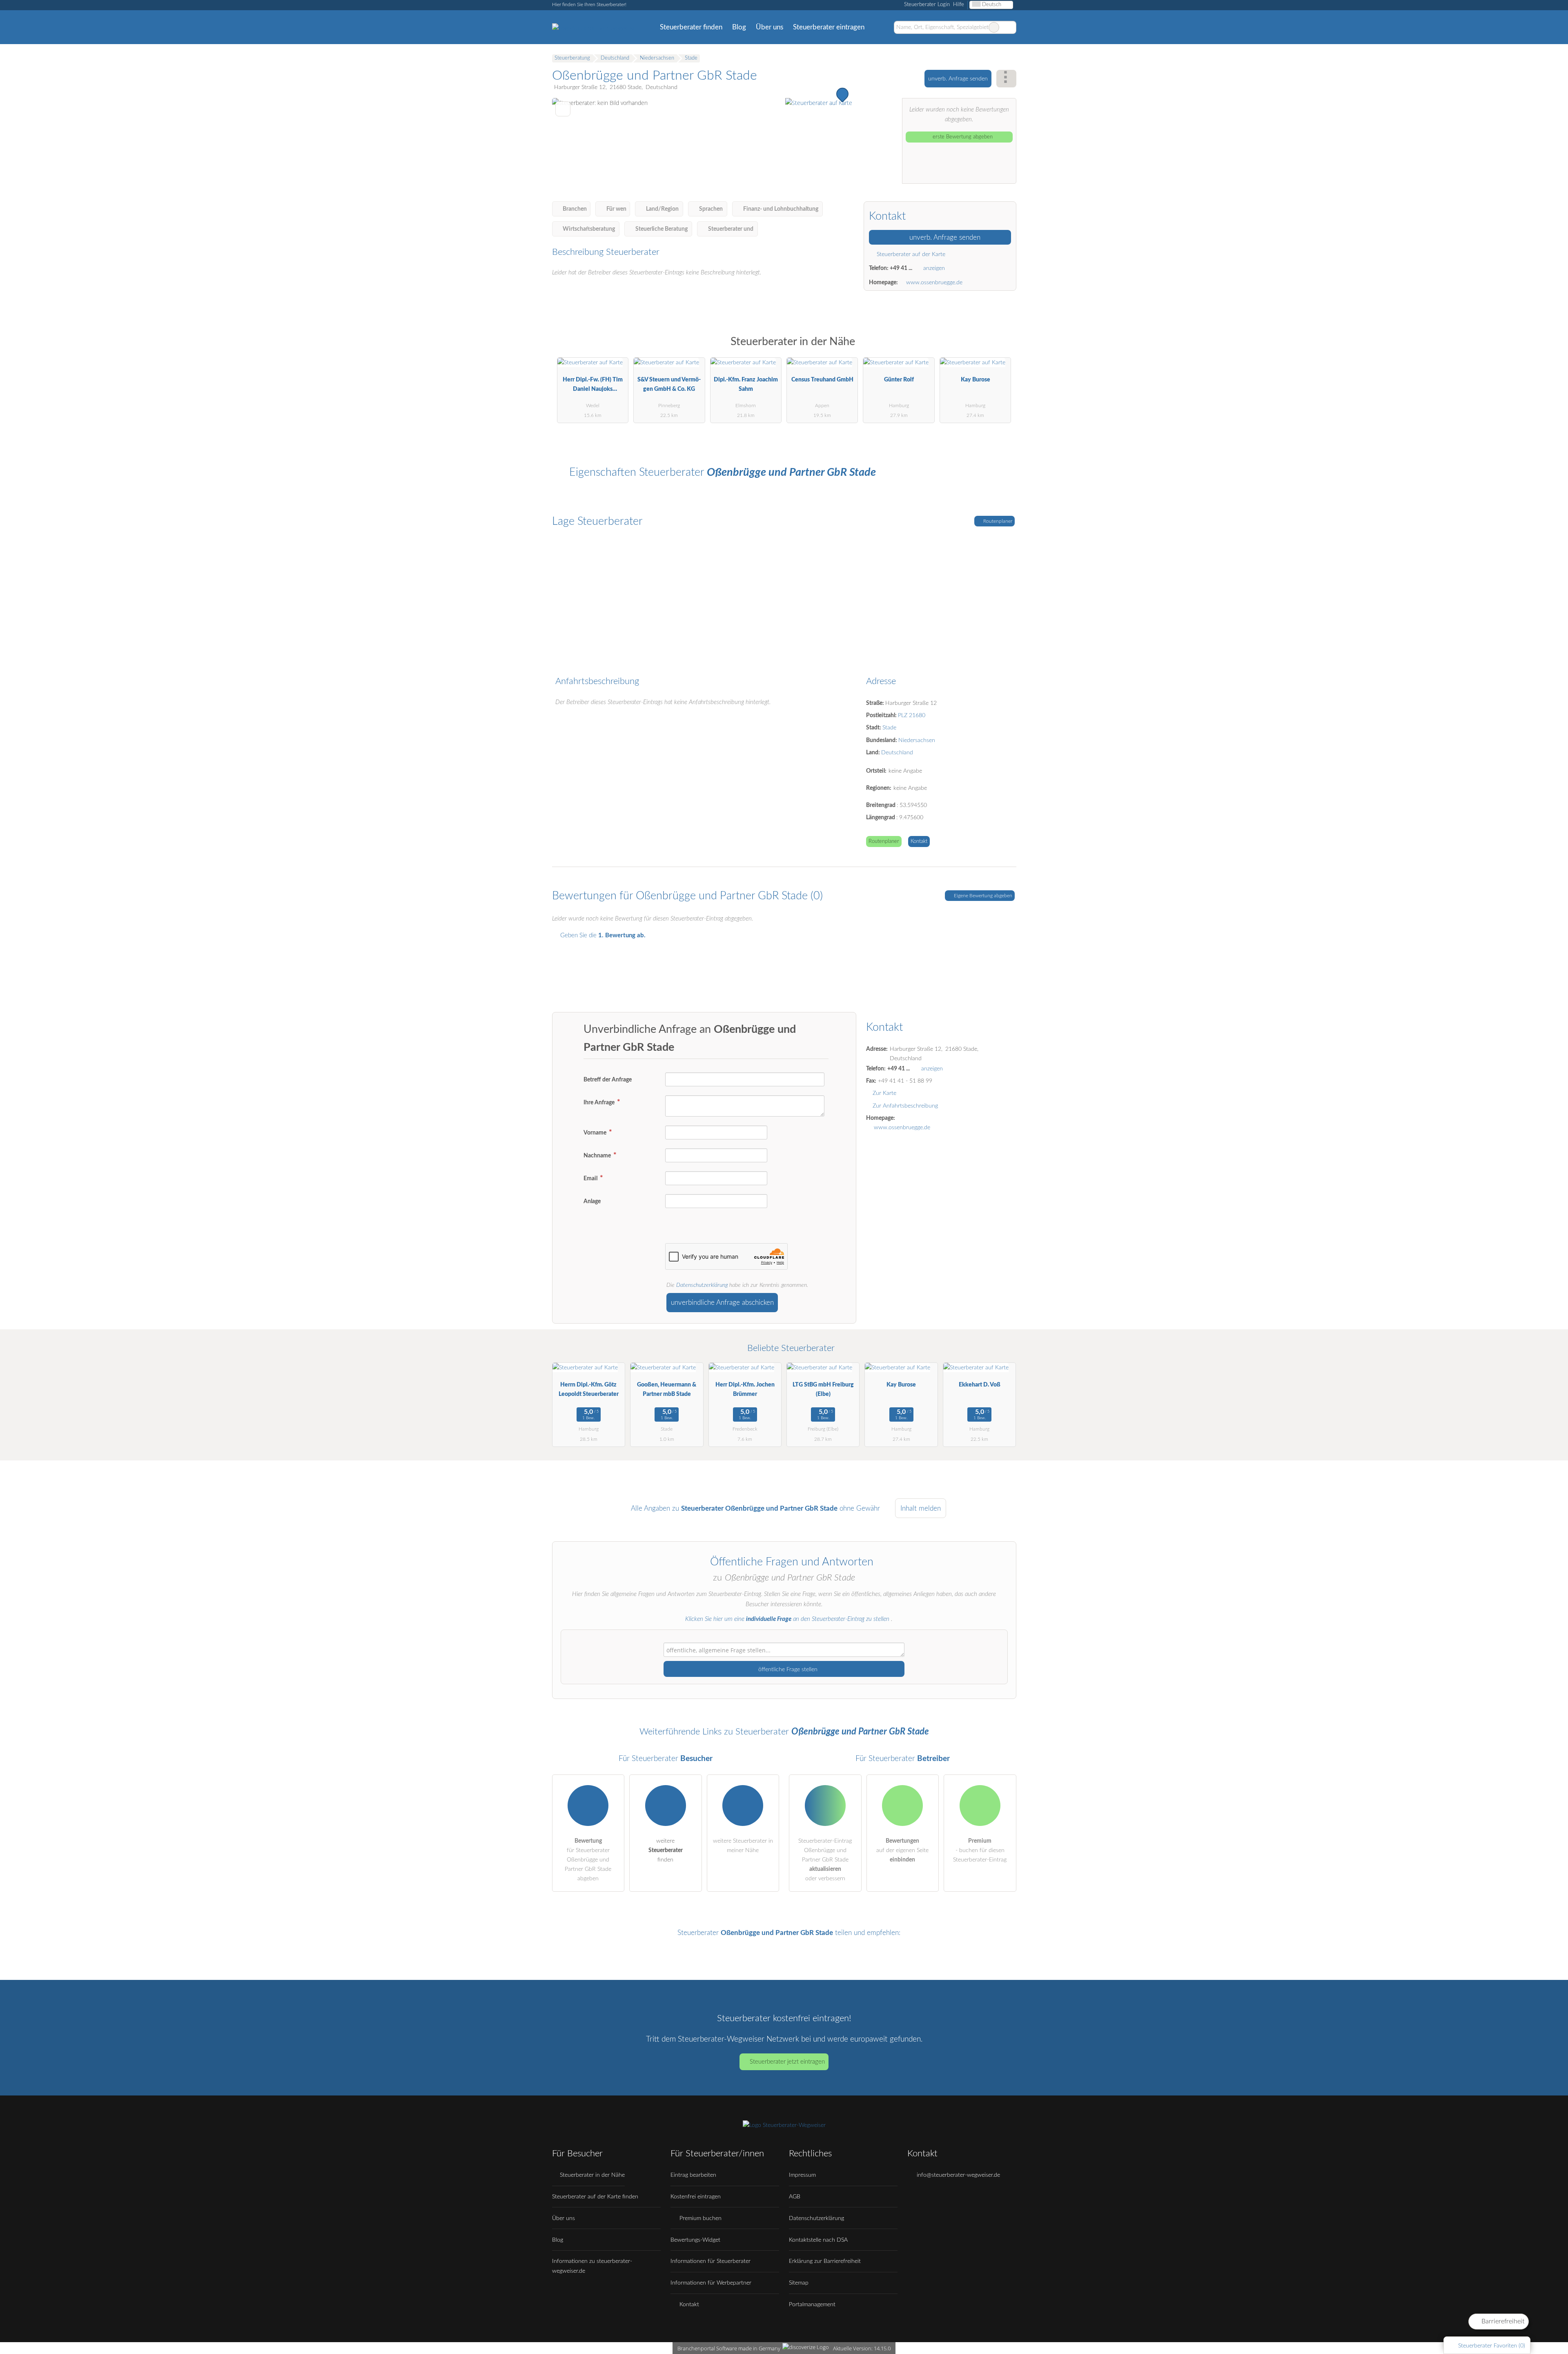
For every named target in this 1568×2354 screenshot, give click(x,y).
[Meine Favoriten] (881, 27)
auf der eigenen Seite (902, 1850)
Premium (1000, 349)
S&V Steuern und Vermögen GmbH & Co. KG (669, 384)
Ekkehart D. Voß (980, 1385)
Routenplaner (997, 521)
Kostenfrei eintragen (696, 2197)
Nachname (598, 1156)
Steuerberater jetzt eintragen (787, 2062)
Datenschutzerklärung (702, 1285)
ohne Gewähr (860, 1508)
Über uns (770, 27)
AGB (795, 2197)
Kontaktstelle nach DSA (818, 2240)
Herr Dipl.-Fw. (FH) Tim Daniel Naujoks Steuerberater (593, 386)
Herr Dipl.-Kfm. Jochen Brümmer (745, 1389)
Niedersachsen (917, 740)
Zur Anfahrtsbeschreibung (905, 1106)
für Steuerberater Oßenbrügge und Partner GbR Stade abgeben (588, 1860)
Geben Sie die (602, 935)
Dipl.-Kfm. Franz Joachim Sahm (746, 384)
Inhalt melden (921, 1508)
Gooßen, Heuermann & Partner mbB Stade (667, 1389)
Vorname (596, 1133)
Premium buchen (700, 2218)
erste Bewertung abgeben (962, 137)
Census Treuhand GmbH (822, 380)
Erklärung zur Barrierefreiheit (825, 2261)
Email (591, 1178)
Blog (739, 27)
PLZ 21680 (912, 715)
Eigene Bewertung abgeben (982, 896)
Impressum (802, 2175)
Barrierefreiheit (1502, 2321)
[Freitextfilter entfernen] (994, 27)
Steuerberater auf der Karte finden (595, 2197)
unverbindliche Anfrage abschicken (722, 1303)
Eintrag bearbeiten (693, 2175)
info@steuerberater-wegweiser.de (958, 2175)
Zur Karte (884, 1093)
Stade (889, 728)
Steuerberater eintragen (829, 27)
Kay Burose (976, 380)
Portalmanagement (812, 2304)
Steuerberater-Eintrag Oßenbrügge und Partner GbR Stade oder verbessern (825, 1860)
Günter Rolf (899, 380)
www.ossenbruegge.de (934, 282)
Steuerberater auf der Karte (910, 254)
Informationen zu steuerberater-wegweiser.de (592, 2266)
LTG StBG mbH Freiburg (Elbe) (823, 1389)
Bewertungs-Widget (695, 2240)
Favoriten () (1492, 2346)
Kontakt (919, 842)
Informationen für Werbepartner (711, 2283)
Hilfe (959, 5)
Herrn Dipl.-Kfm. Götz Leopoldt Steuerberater (589, 1389)
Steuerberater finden (691, 27)
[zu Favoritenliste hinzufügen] (563, 109)
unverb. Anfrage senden (958, 79)
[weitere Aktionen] (1006, 79)
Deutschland (897, 752)
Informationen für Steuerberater (710, 2261)
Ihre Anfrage (600, 1102)
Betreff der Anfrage (608, 1080)
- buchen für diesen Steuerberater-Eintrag (980, 1850)
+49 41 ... (901, 268)
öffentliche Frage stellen (787, 1669)
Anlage (592, 1201)
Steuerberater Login (926, 5)
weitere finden (666, 1850)
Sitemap (799, 2283)
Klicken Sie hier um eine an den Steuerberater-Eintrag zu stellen (787, 1619)
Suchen (1010, 27)
